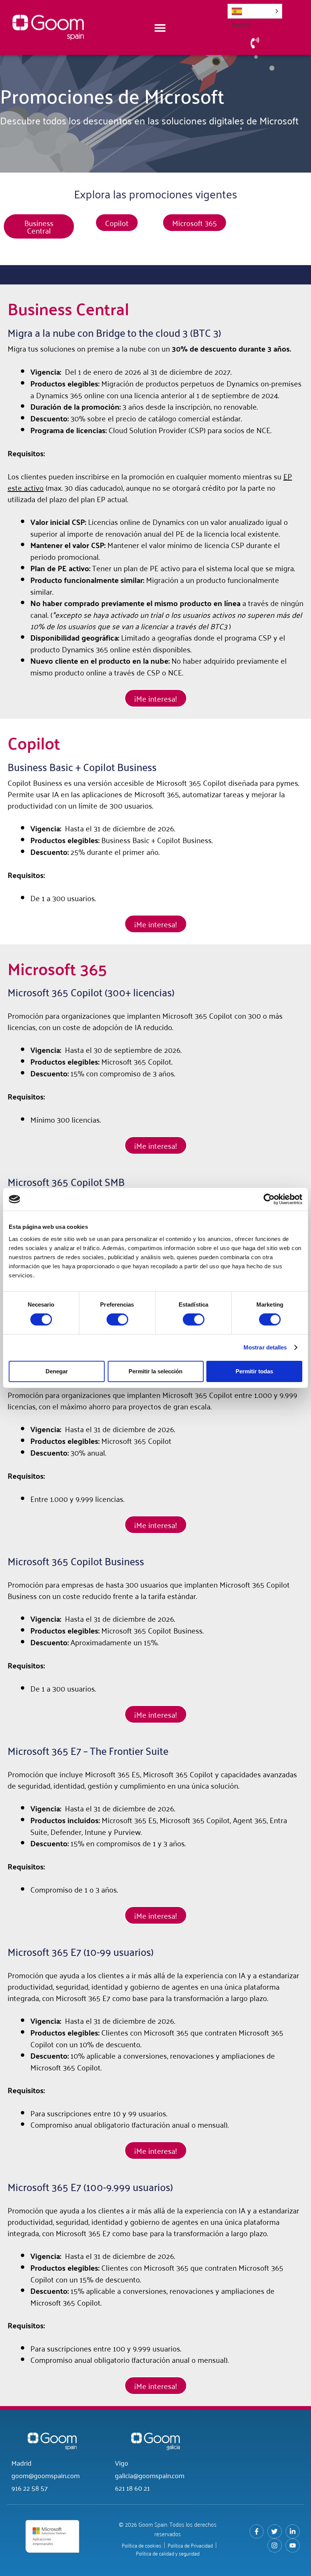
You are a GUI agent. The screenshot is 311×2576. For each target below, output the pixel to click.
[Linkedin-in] (293, 2531)
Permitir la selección (155, 1371)
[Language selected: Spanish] (255, 11)
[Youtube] (293, 2545)
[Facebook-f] (257, 2531)
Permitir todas (254, 1371)
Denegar (57, 1371)
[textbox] (155, 800)
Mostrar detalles (265, 1347)
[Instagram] (274, 2545)
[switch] (117, 1319)
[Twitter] (274, 2531)
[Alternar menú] (160, 28)
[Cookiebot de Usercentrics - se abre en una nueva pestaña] (269, 1199)
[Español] (255, 11)
